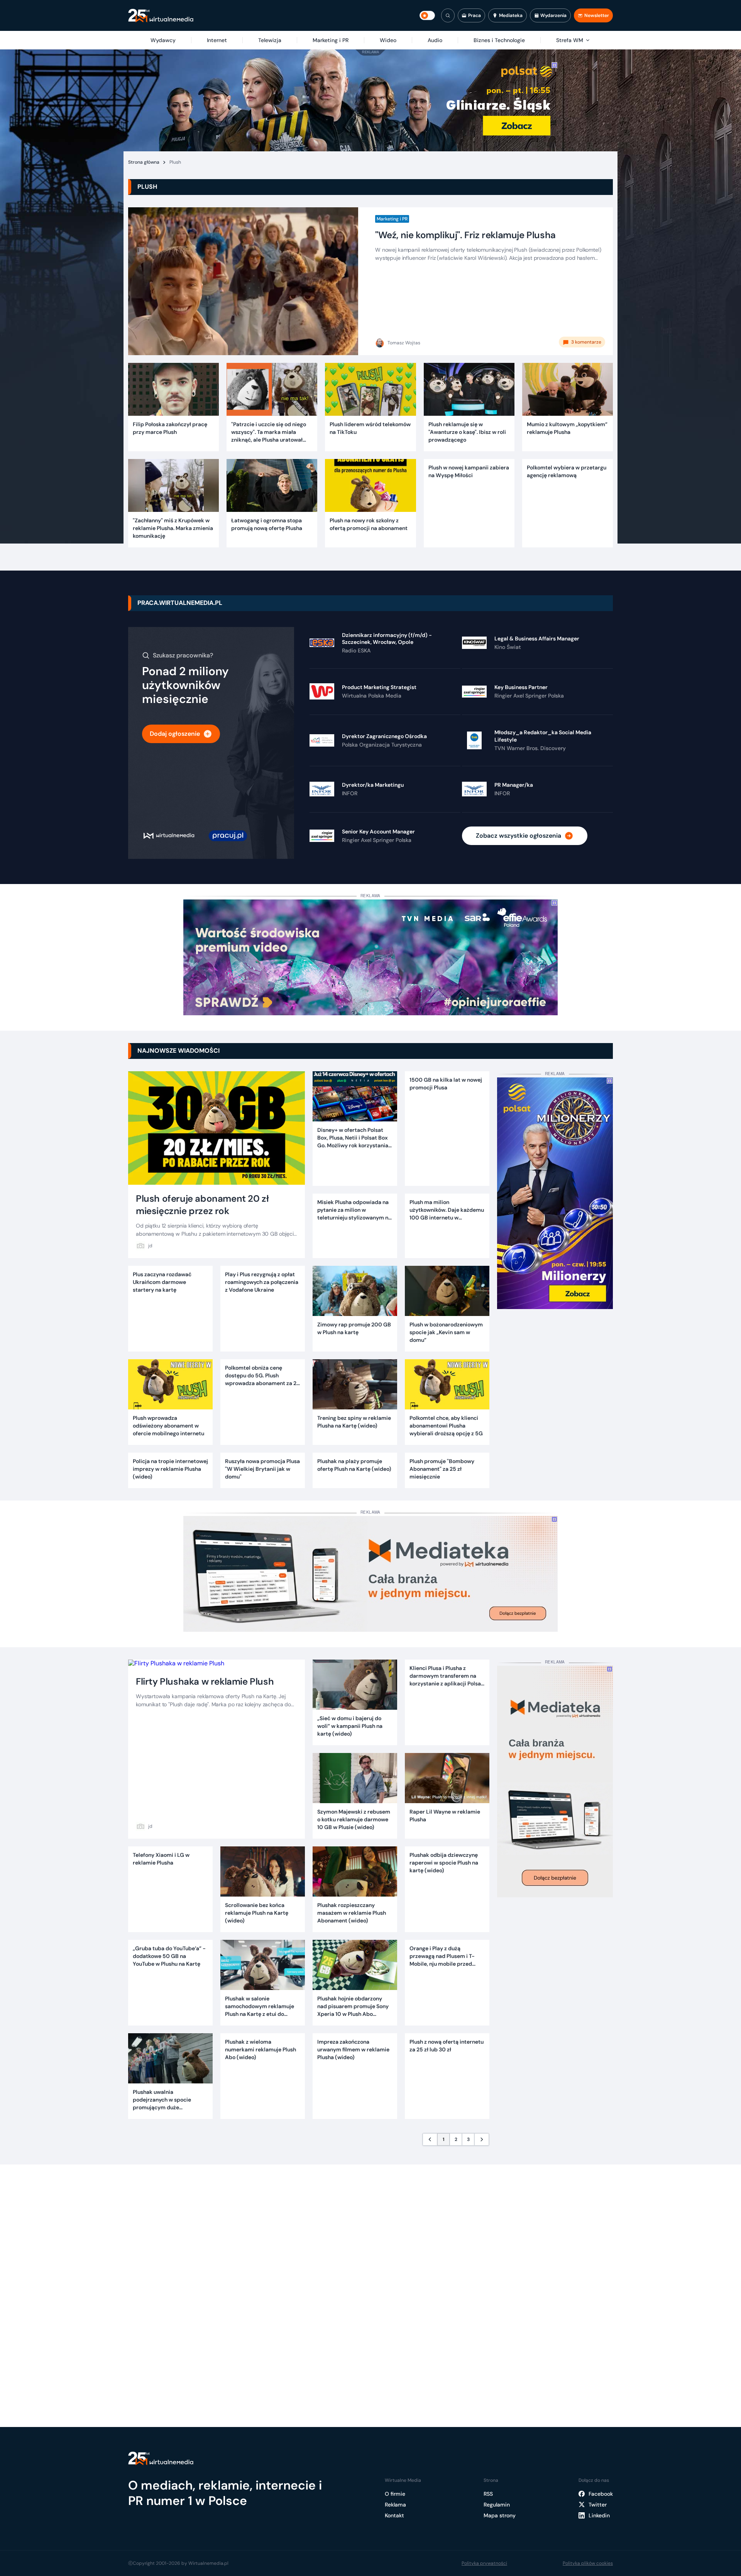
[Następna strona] (482, 2139)
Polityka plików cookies (588, 2563)
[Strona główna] (161, 16)
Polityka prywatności (484, 2563)
